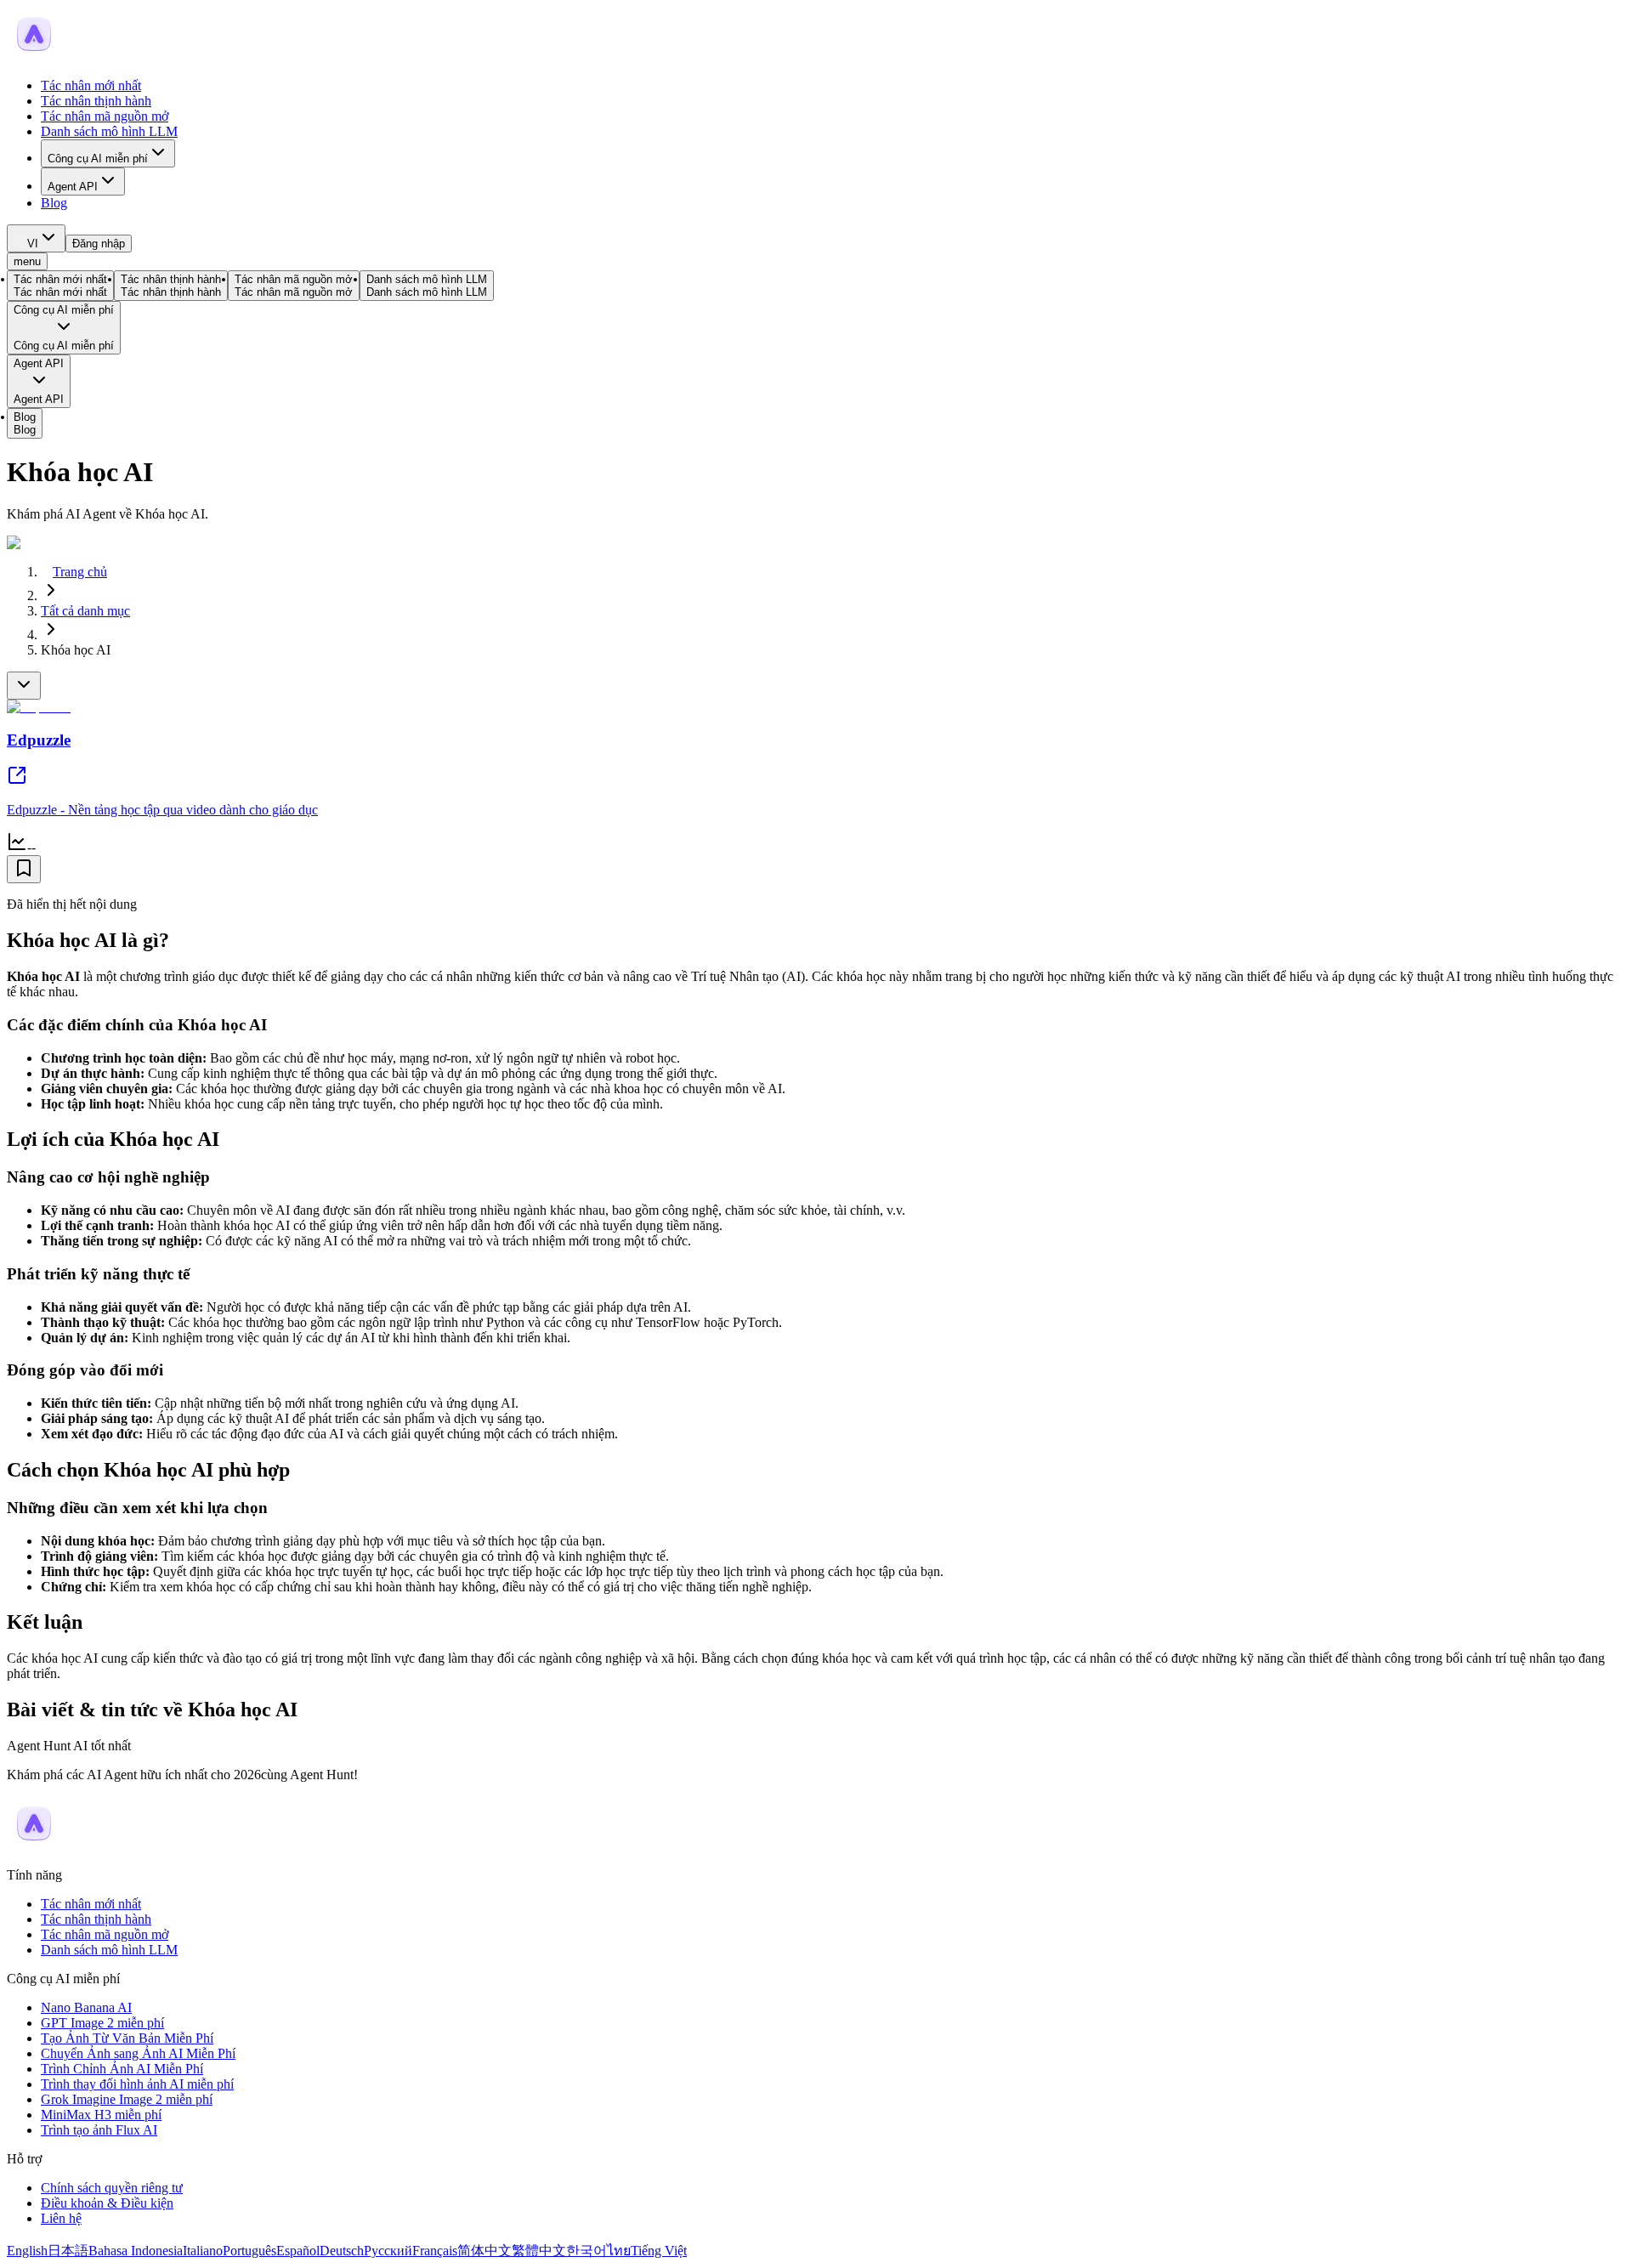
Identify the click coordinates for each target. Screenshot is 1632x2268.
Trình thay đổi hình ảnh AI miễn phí (137, 2084)
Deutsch (342, 2251)
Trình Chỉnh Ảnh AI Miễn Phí (122, 2069)
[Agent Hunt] (34, 57)
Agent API (73, 187)
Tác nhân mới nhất (91, 85)
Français (435, 2251)
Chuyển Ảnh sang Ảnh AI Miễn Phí (138, 2053)
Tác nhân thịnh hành (96, 101)
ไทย (619, 2251)
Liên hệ (61, 2218)
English (27, 2251)
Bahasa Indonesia (136, 2251)
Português (249, 2251)
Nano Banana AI (86, 2007)
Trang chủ (80, 572)
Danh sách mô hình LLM (109, 131)
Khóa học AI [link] (76, 650)
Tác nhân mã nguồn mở (105, 116)
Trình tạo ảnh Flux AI (99, 2130)
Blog (54, 203)
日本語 (68, 2251)
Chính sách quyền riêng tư (112, 2188)
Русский (388, 2251)
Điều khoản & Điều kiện (107, 2203)
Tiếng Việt (659, 2251)
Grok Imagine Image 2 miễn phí (127, 2099)
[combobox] (36, 238)
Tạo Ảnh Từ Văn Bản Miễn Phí (127, 2038)
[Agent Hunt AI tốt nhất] (34, 1846)
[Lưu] (24, 869)
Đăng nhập (99, 244)
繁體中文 (539, 2251)
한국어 (586, 2251)
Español (298, 2251)
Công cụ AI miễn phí (98, 159)
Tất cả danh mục (85, 611)
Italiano (203, 2251)
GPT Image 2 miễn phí (102, 2023)
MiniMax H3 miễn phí (101, 2115)
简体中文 (484, 2251)
